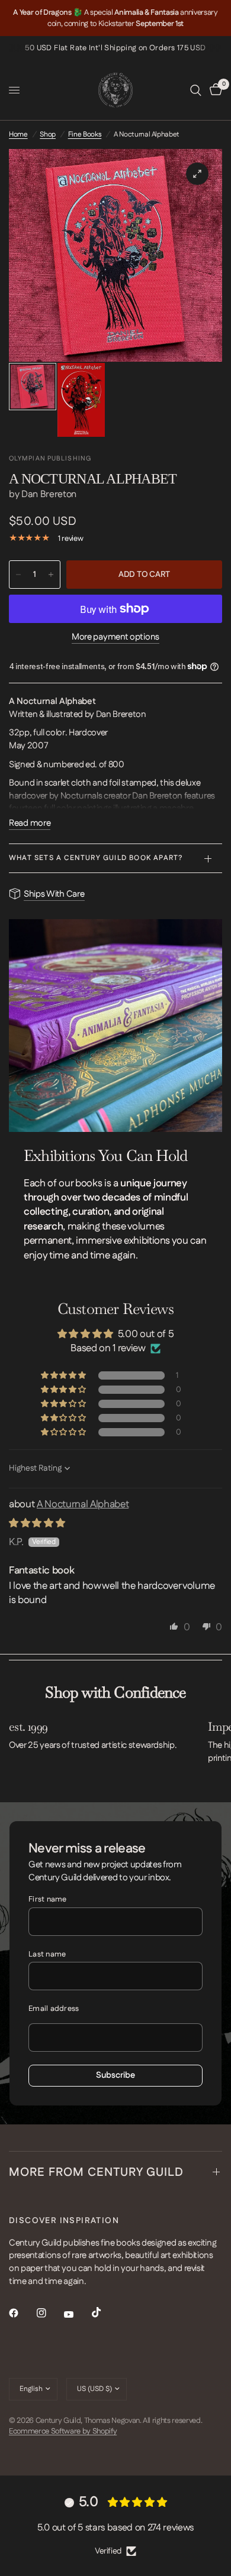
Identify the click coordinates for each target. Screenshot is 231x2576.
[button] (64, 1375)
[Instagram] (50, 2313)
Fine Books (85, 134)
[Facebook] (22, 2313)
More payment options (115, 637)
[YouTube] (77, 2315)
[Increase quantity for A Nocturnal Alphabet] (51, 575)
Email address (54, 2009)
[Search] (196, 90)
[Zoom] (197, 174)
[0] (214, 90)
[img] (37, 1523)
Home (18, 134)
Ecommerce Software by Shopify (63, 2431)
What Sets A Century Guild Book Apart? (96, 858)
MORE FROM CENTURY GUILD (96, 2172)
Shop (48, 134)
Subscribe (115, 2075)
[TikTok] (105, 2312)
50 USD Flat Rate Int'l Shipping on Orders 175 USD (115, 48)
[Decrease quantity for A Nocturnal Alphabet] (18, 575)
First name (48, 1899)
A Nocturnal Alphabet (83, 1504)
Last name (47, 1954)
